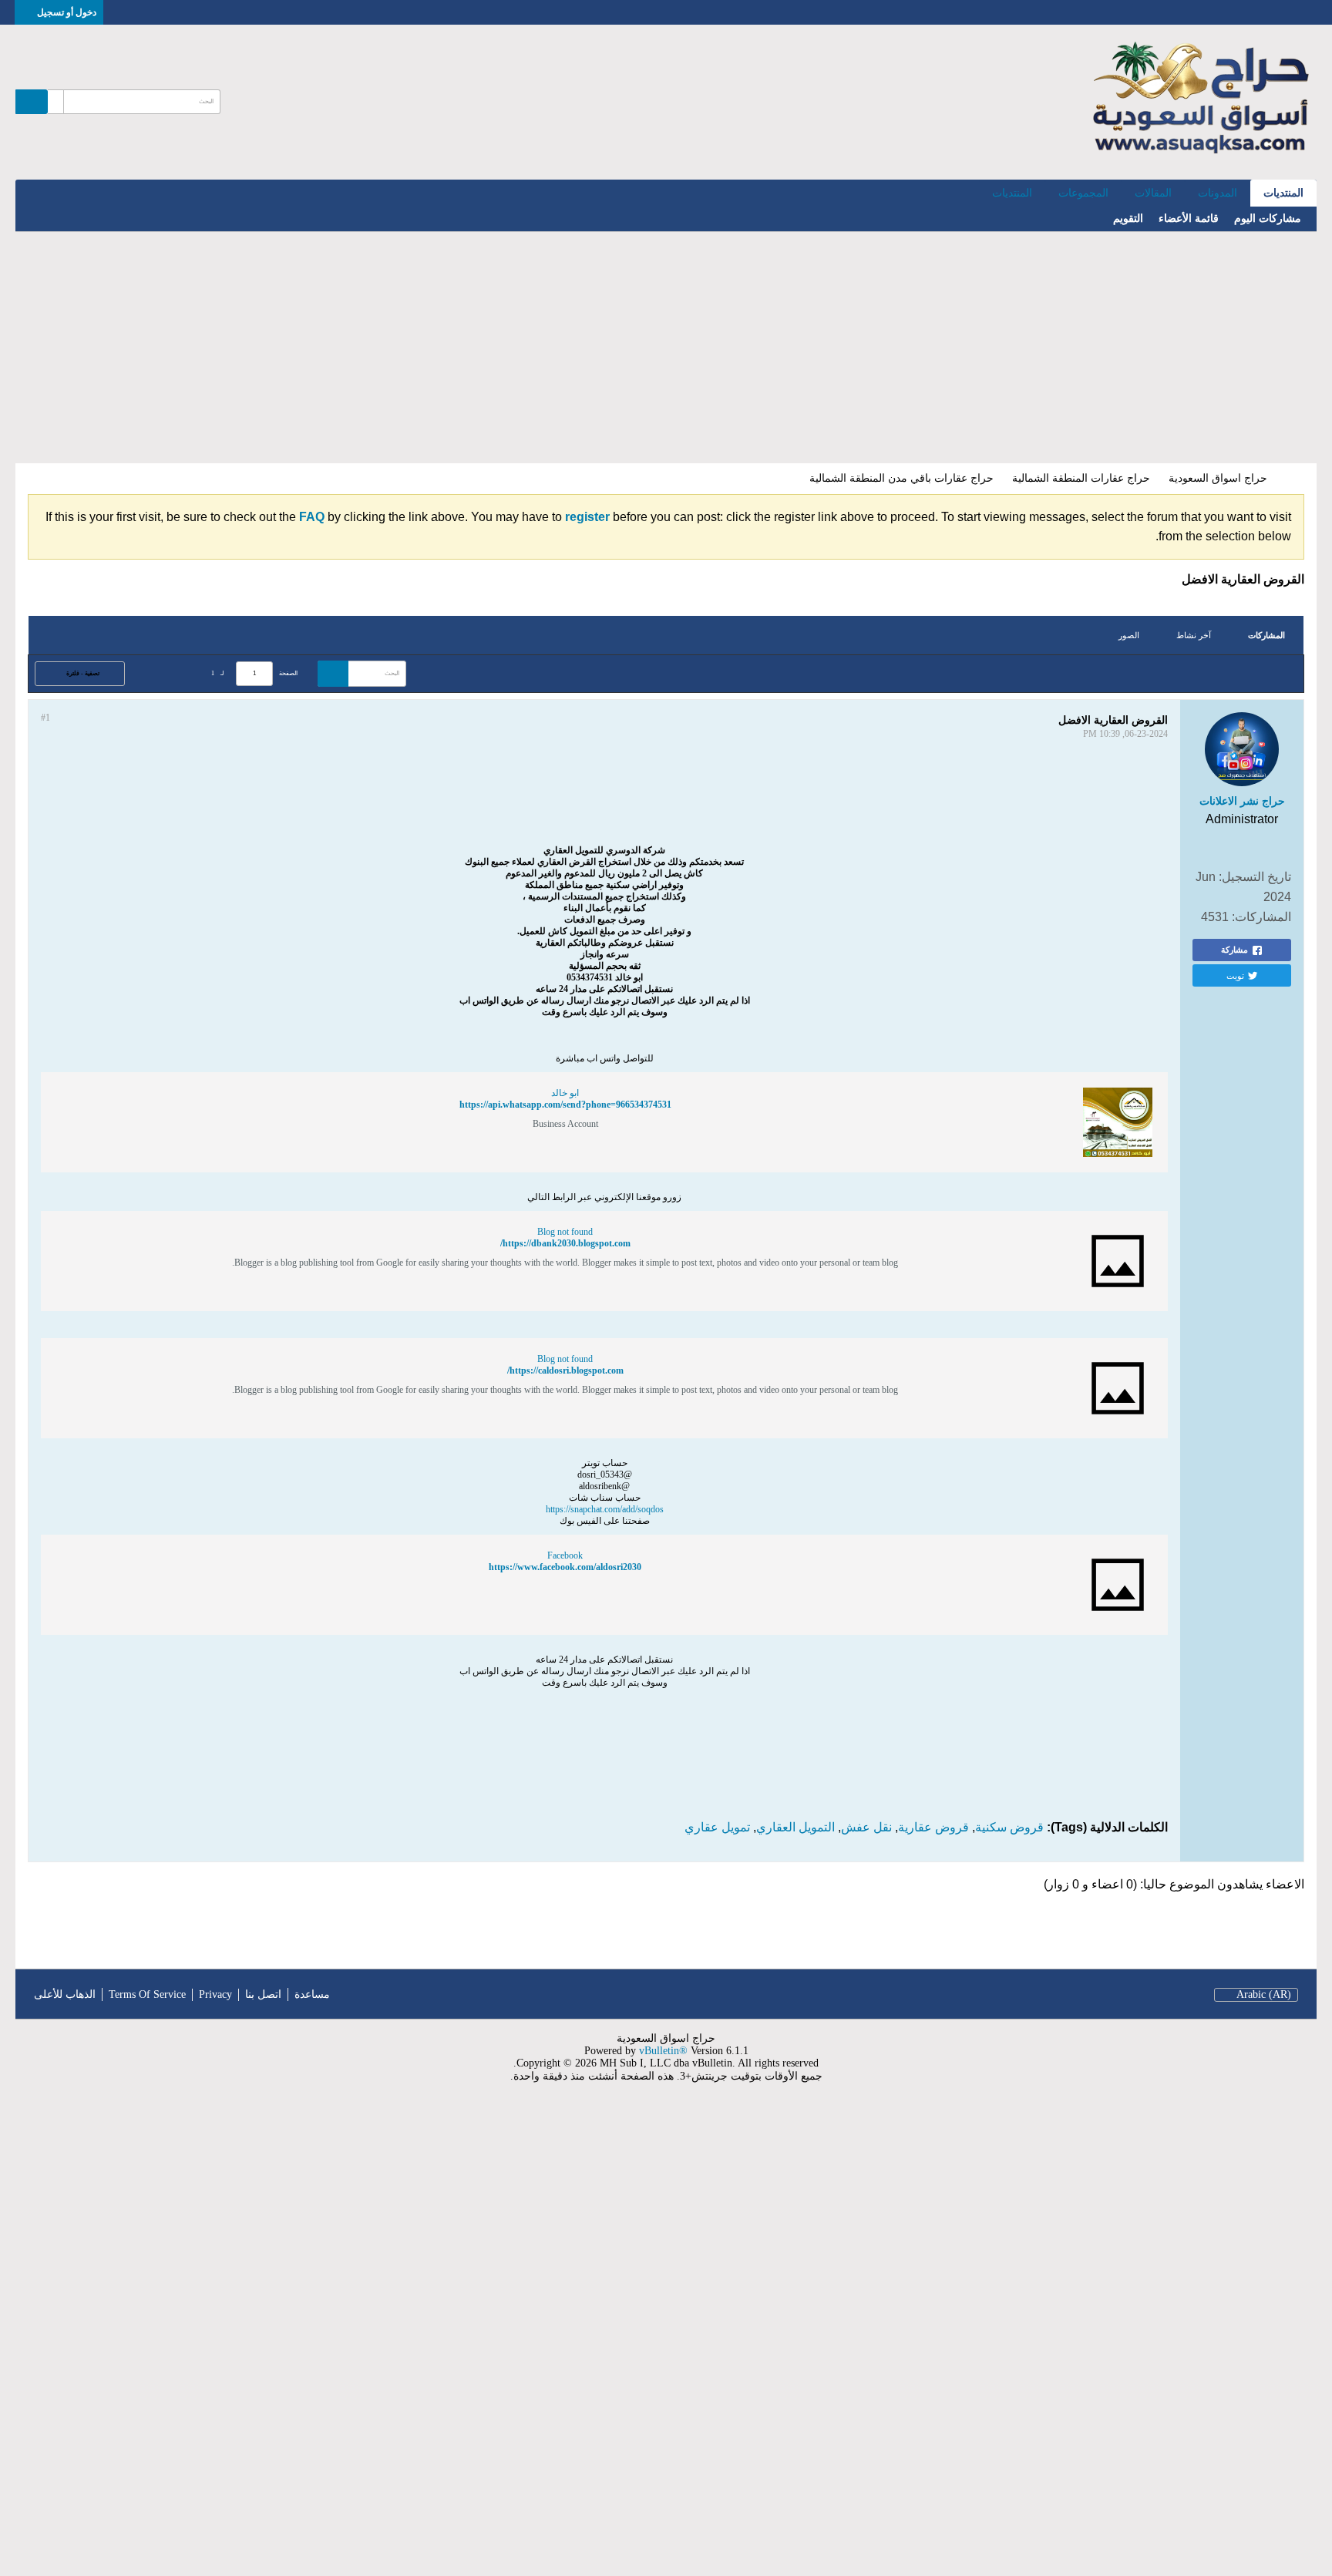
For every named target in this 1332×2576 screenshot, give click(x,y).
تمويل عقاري (717, 1827)
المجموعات (1083, 193)
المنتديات (1283, 193)
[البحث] (32, 102)
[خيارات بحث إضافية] (55, 102)
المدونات (1218, 193)
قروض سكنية (1009, 1827)
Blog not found (565, 1232)
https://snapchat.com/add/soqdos (605, 1509)
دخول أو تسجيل (67, 12)
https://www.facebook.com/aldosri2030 (565, 1567)
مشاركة (1234, 950)
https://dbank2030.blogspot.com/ (565, 1243)
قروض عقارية (933, 1827)
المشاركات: (1261, 917)
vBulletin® (663, 2051)
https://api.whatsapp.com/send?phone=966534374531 (565, 1105)
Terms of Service (147, 1994)
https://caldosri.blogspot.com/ (565, 1370)
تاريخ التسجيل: (1255, 877)
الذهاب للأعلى (65, 1994)
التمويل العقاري (795, 1827)
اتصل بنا (263, 1994)
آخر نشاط (1194, 635)
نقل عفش (866, 1827)
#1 (45, 718)
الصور (1129, 635)
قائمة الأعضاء (1189, 219)
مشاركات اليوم (1268, 219)
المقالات (1153, 193)
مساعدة (312, 1994)
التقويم (1128, 219)
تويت (1235, 975)
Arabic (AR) (1264, 1994)
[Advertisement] (666, 348)
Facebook (565, 1555)
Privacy (215, 1994)
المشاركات (1266, 635)
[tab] (1266, 636)
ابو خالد (565, 1093)
